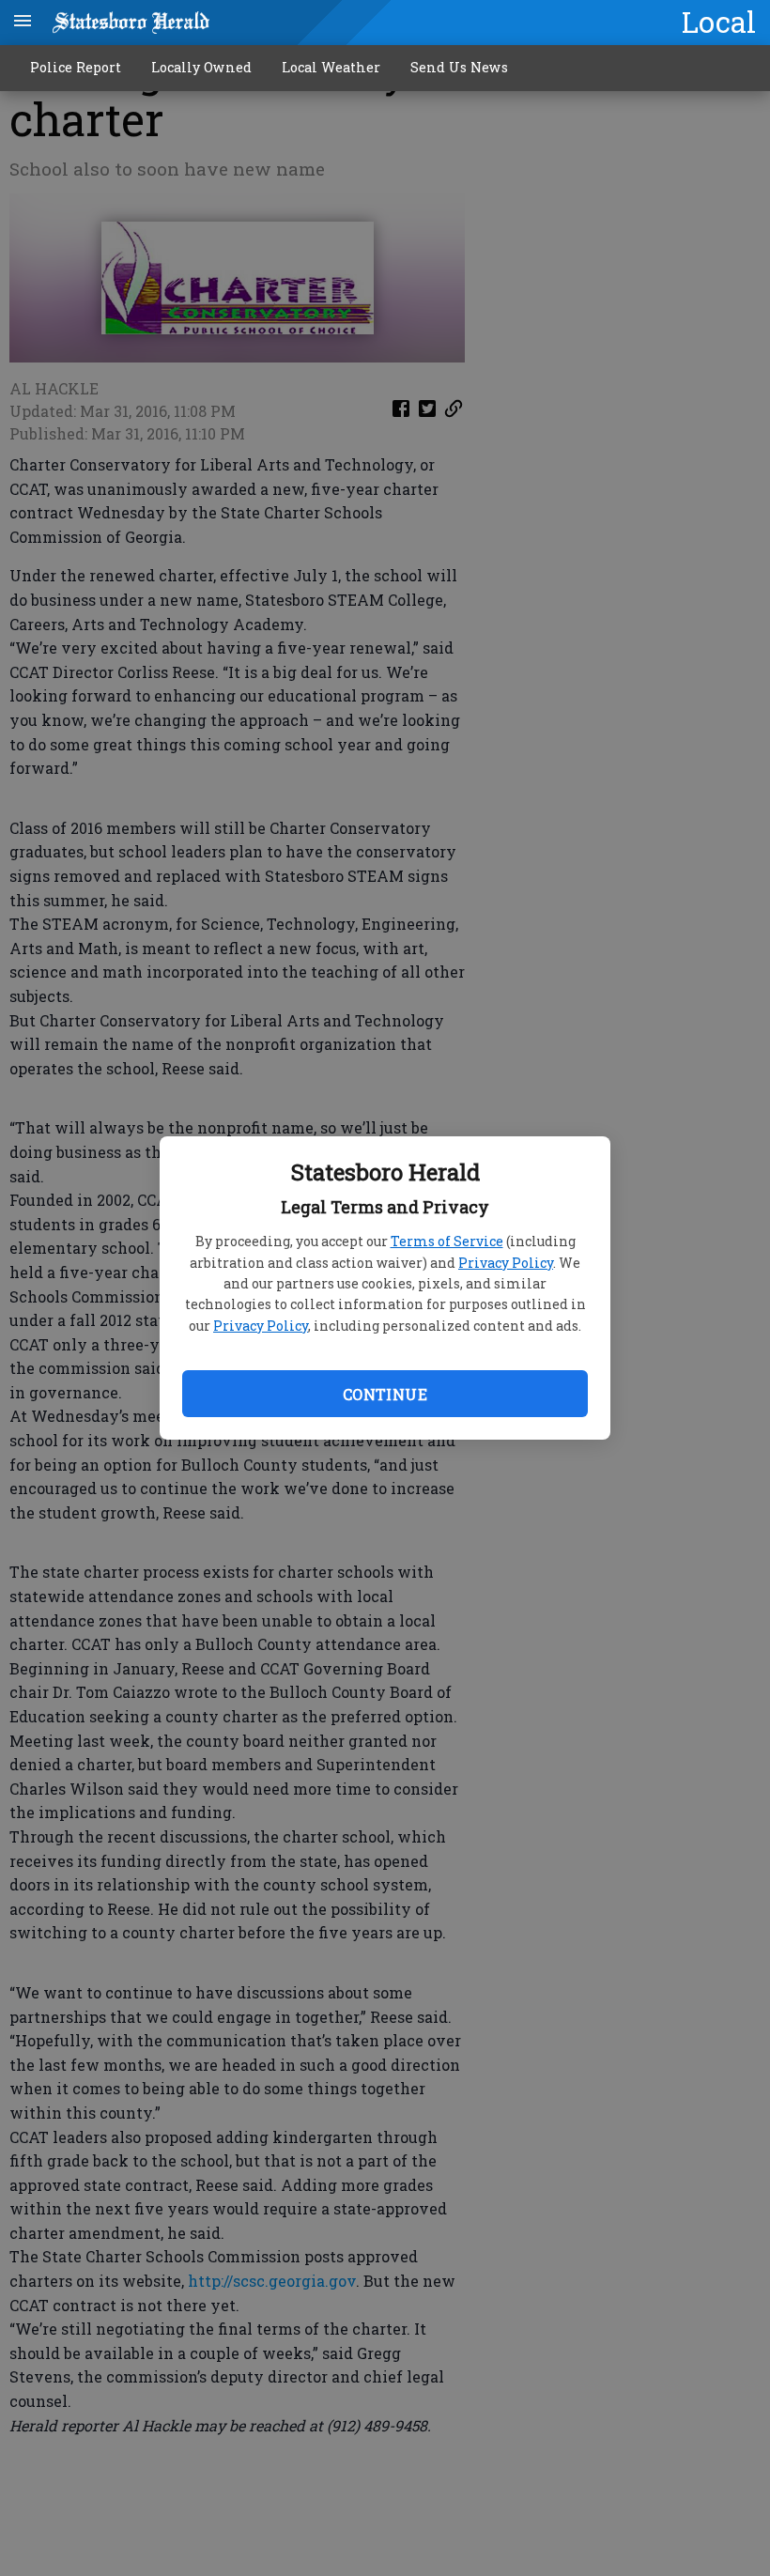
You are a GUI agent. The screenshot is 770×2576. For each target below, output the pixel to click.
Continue (385, 1394)
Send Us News (459, 67)
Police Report (76, 67)
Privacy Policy (506, 1263)
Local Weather (331, 67)
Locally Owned (201, 67)
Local (719, 22)
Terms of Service (447, 1241)
